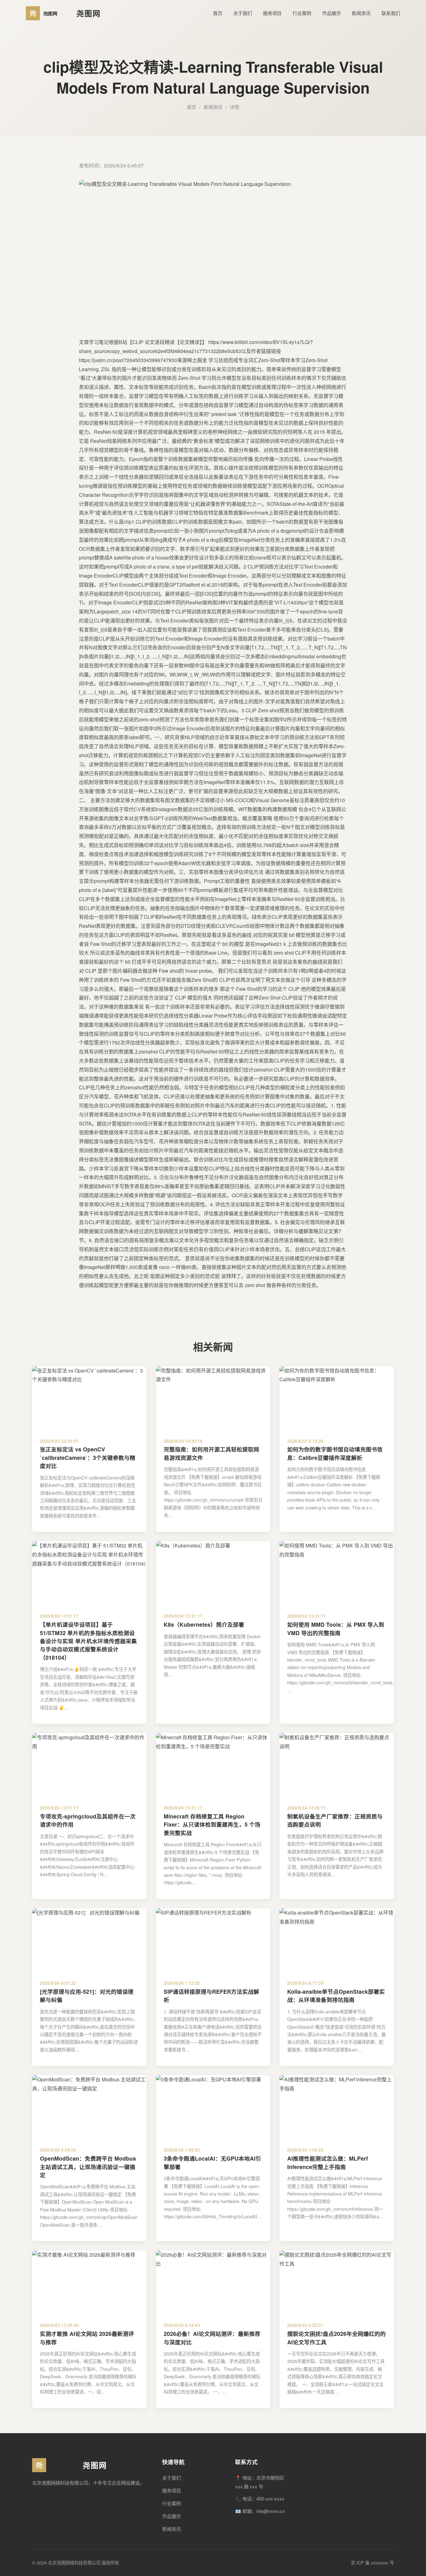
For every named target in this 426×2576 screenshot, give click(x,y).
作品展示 (332, 13)
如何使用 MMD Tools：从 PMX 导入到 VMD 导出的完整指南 (336, 1628)
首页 (218, 13)
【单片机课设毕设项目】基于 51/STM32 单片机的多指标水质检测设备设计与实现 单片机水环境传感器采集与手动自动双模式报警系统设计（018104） (88, 1641)
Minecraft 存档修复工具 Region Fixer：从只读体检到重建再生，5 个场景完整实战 (212, 1824)
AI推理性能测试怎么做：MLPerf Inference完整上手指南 (328, 2162)
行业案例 (302, 13)
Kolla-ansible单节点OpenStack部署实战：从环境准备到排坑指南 (336, 1995)
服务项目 (272, 13)
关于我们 (243, 13)
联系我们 (391, 13)
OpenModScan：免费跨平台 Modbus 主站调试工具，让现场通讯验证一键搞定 (88, 2167)
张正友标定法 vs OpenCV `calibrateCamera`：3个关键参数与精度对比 (88, 1457)
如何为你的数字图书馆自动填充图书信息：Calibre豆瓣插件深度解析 (335, 1453)
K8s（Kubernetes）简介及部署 (204, 1624)
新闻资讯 (361, 13)
